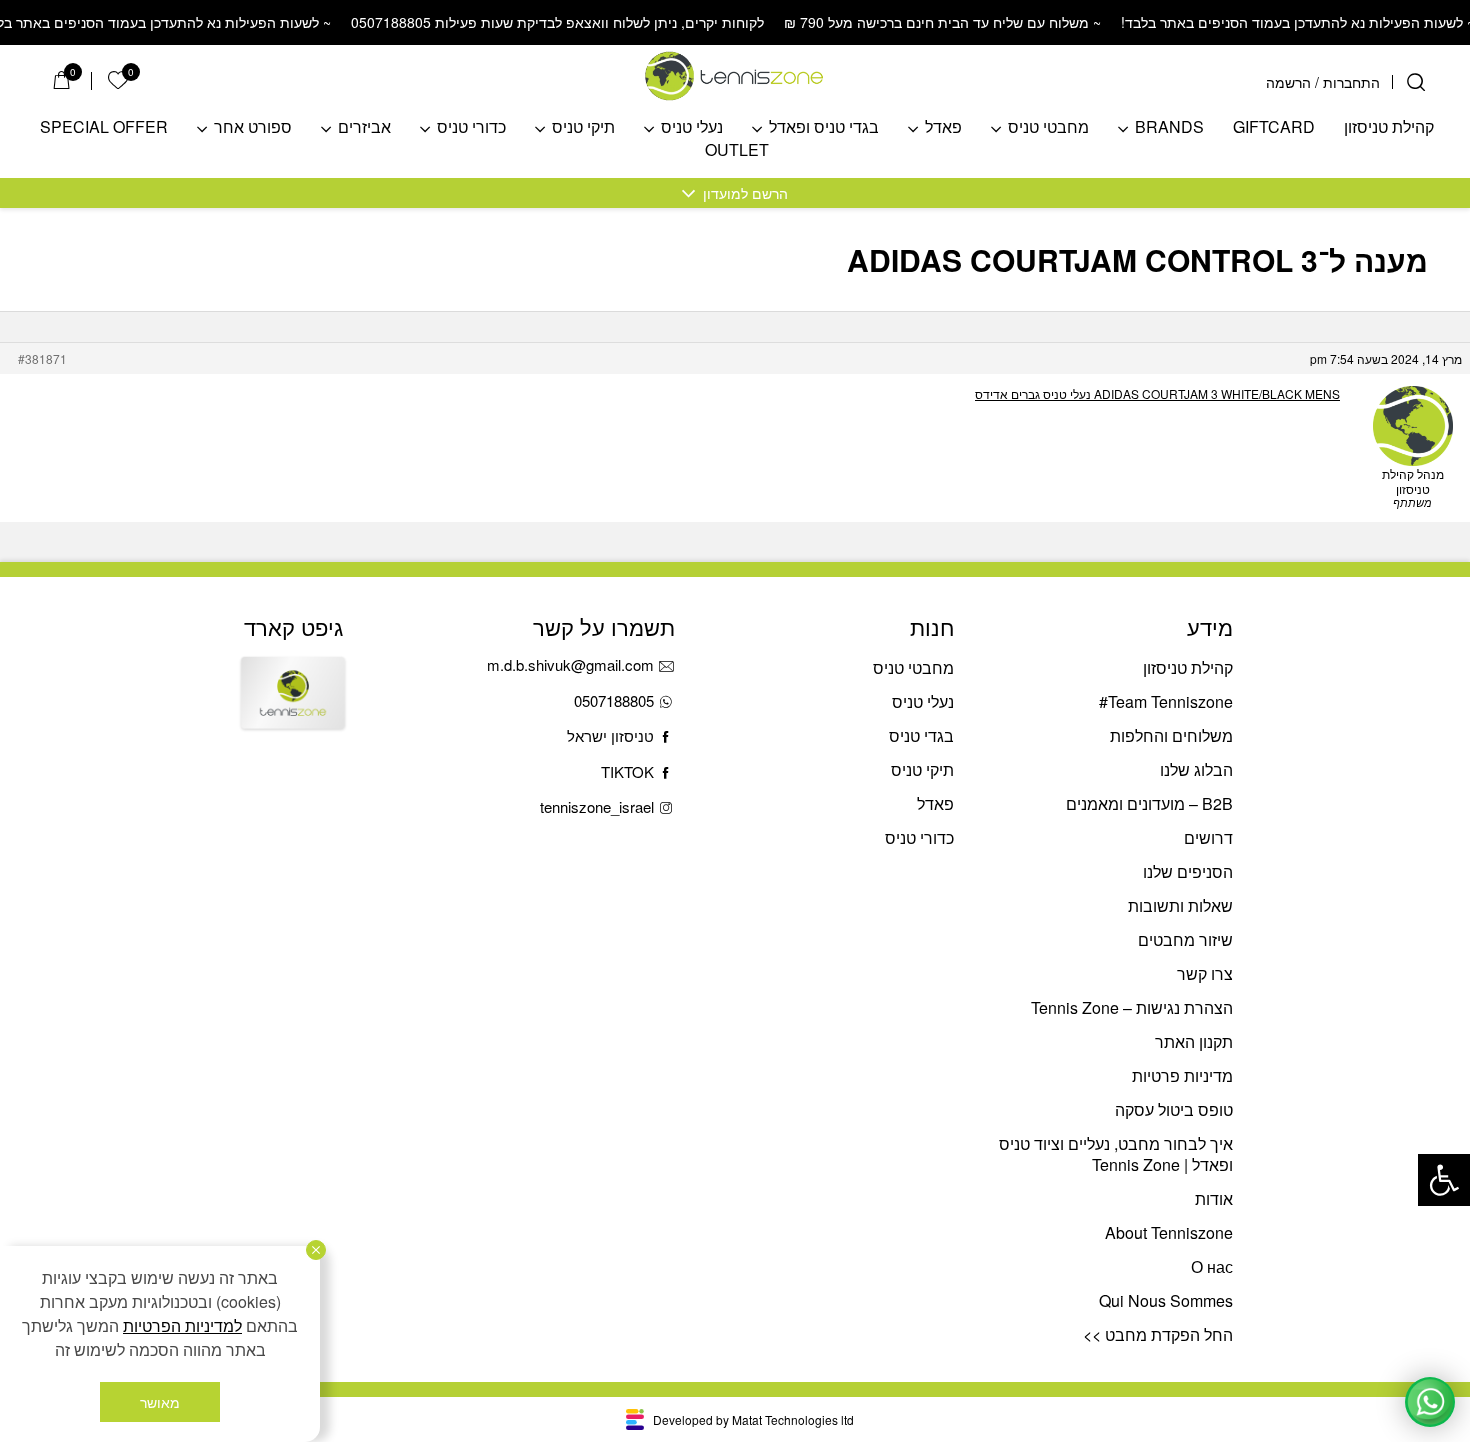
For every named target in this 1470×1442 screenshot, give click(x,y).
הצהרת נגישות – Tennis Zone (1132, 1007)
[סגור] (316, 1250)
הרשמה (1288, 82)
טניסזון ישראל (610, 735)
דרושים (1208, 837)
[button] (1444, 1180)
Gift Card (293, 710)
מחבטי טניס (1048, 127)
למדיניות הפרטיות (182, 1325)
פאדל (943, 127)
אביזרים (364, 127)
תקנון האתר (1194, 1041)
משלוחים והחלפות (1171, 735)
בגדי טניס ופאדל (824, 127)
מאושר (160, 1402)
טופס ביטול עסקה (1174, 1109)
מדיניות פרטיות (1182, 1075)
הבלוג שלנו (1196, 769)
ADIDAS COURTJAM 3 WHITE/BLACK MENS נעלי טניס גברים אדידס (1157, 393)
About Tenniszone (1169, 1232)
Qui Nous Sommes (1166, 1300)
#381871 (42, 358)
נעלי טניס (692, 127)
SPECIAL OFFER (104, 127)
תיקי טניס (583, 127)
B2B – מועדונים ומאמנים (1149, 803)
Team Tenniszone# (1166, 701)
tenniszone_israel (597, 806)
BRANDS (1169, 127)
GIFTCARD (1274, 127)
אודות (1214, 1198)
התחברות (1351, 82)
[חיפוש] (1416, 82)
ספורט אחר (253, 127)
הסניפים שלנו (1188, 871)
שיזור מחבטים (1185, 939)
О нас (1212, 1266)
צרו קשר (1205, 973)
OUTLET (737, 150)
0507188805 (614, 700)
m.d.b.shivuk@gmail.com (570, 664)
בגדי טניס (921, 735)
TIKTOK (627, 771)
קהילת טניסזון (1389, 127)
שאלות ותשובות (1180, 905)
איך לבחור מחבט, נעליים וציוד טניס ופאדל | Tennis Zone (1116, 1154)
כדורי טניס (471, 127)
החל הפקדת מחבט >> (1158, 1334)
